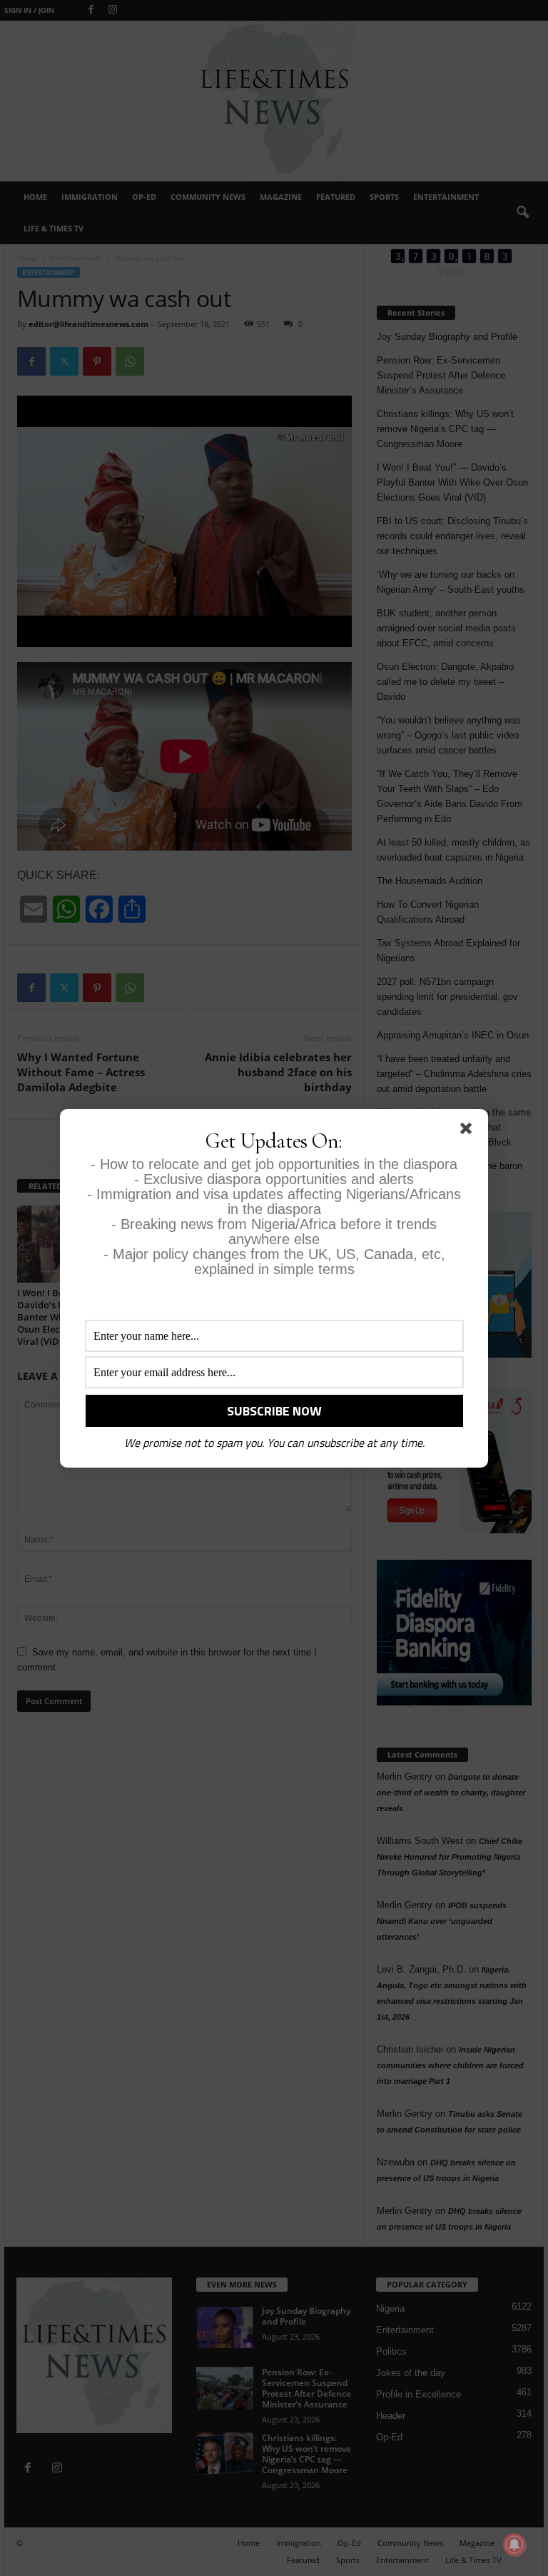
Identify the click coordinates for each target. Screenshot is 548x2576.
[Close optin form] (469, 1131)
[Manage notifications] (514, 2545)
